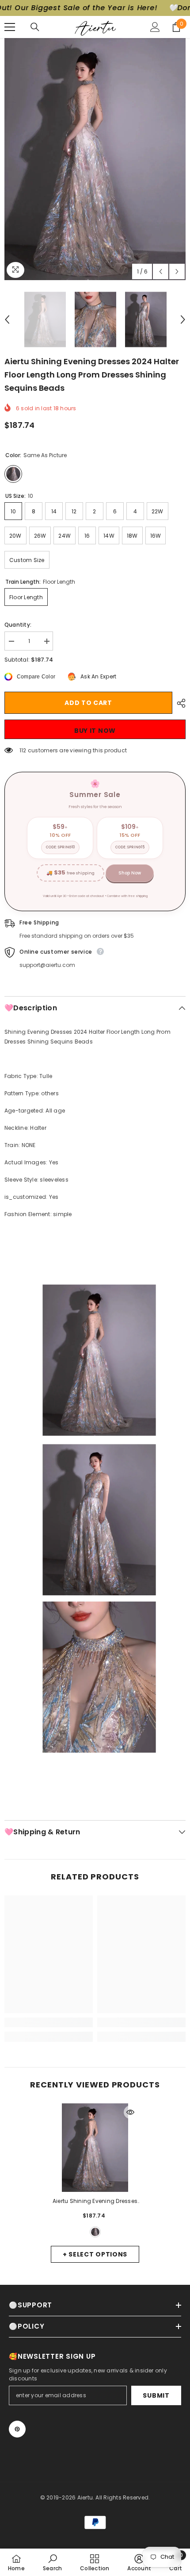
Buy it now (95, 731)
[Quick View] (130, 2112)
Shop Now (130, 873)
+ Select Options (95, 2254)
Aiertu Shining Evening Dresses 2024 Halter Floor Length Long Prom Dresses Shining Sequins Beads (95, 2202)
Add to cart (88, 703)
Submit (156, 2395)
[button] (161, 271)
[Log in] (155, 27)
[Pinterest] (17, 2429)
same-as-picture (95, 2232)
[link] (49, 2022)
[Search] (35, 27)
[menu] (10, 27)
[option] (95, 159)
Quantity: (18, 625)
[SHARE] (179, 703)
